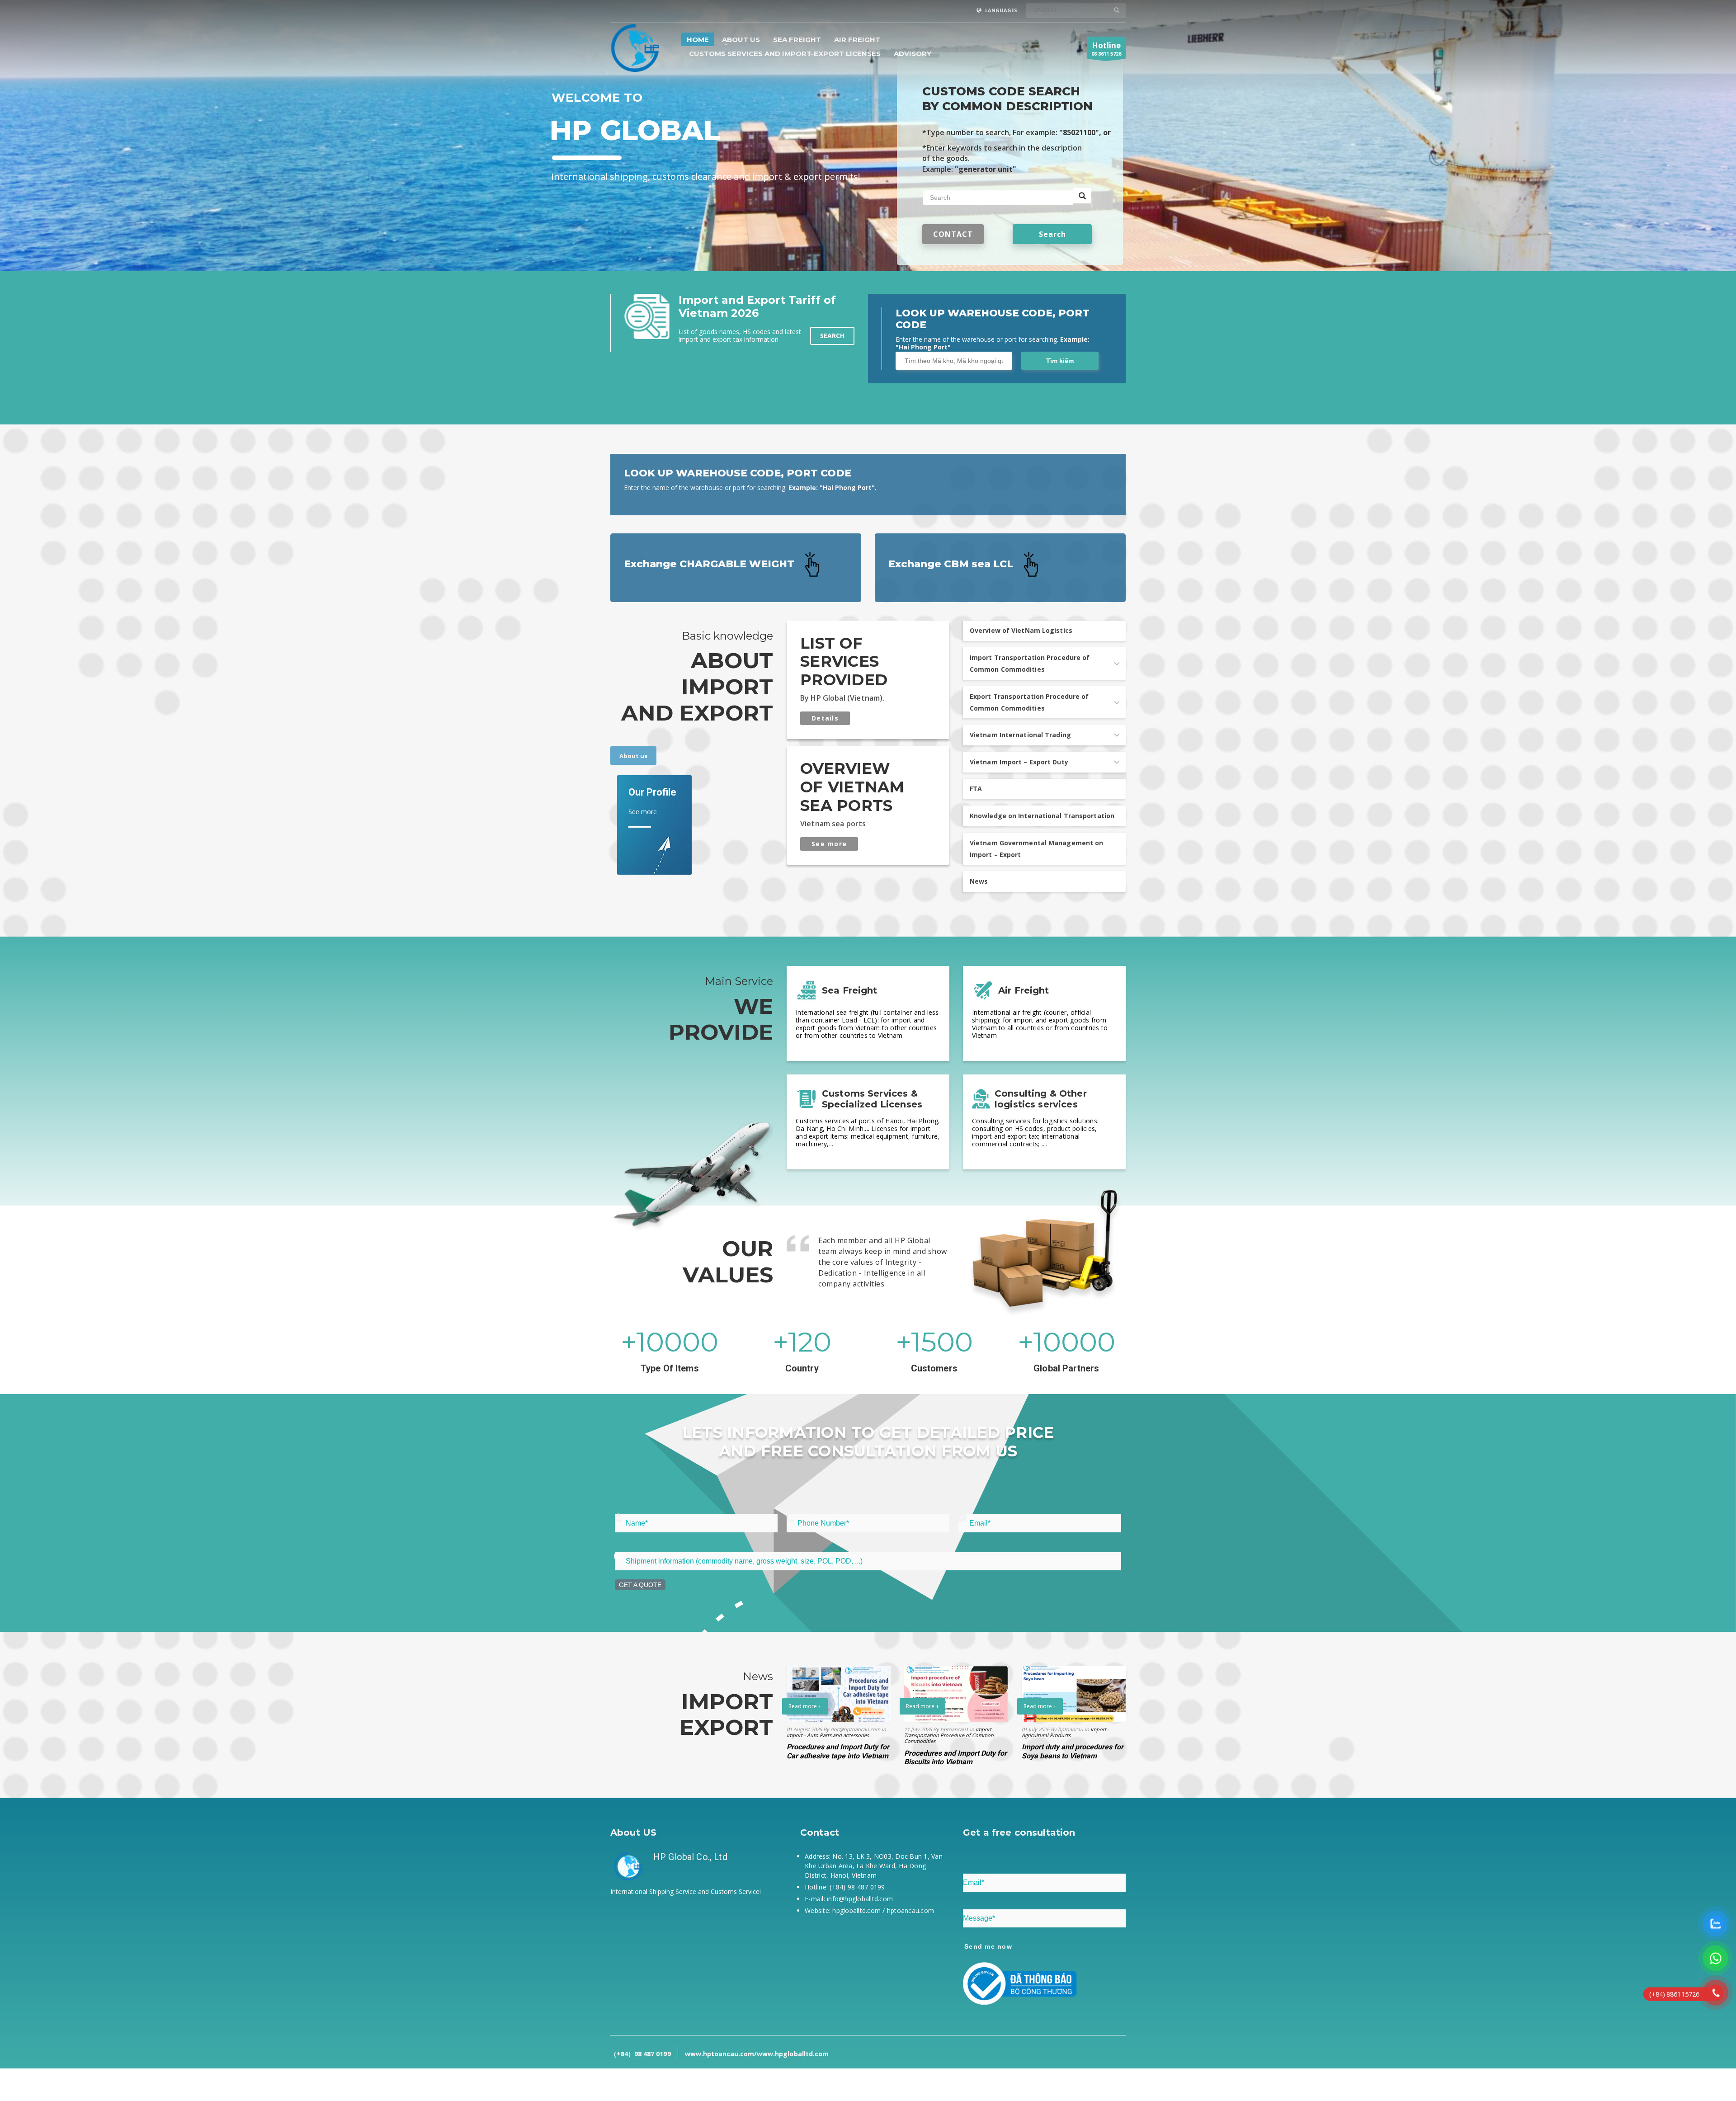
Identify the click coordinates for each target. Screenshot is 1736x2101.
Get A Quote (640, 1585)
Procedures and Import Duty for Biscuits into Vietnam (955, 1757)
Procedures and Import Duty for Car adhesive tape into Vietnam (838, 1751)
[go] (1117, 10)
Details (825, 718)
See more (829, 844)
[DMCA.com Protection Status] (692, 1959)
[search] (1082, 196)
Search (832, 336)
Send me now (988, 1946)
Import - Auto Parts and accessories (828, 1735)
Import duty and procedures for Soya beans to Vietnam (1073, 1751)
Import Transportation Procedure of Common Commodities (949, 1735)
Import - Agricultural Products (1066, 1732)
